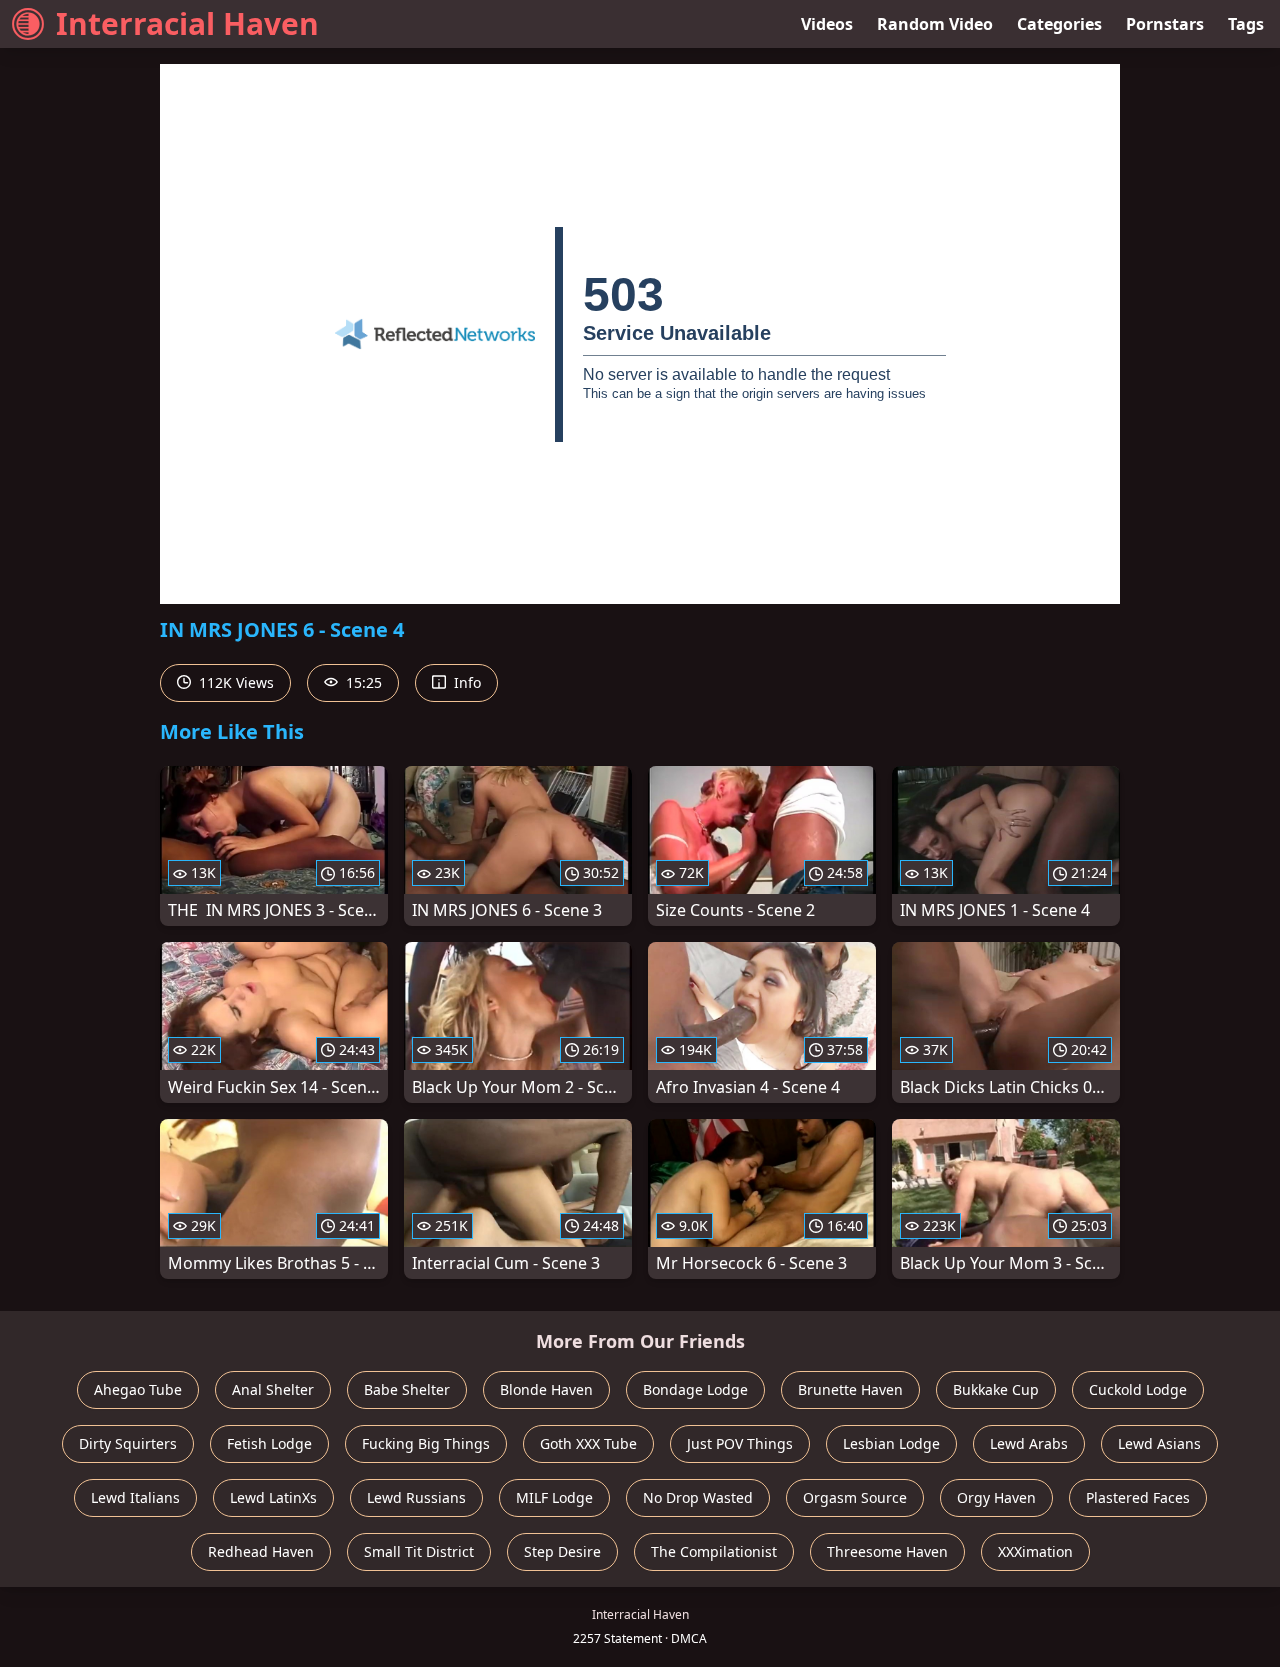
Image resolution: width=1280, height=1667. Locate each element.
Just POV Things (740, 1443)
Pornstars (1165, 24)
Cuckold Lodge (1138, 1389)
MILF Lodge (554, 1497)
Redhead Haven (261, 1551)
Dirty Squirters (128, 1443)
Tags (1246, 24)
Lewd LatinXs (273, 1497)
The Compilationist (714, 1551)
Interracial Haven (187, 23)
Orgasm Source (855, 1497)
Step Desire (562, 1551)
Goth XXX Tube (588, 1443)
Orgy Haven (996, 1497)
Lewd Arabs (1029, 1443)
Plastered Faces (1138, 1497)
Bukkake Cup (996, 1389)
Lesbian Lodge (891, 1443)
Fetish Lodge (269, 1443)
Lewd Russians (416, 1497)
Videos (827, 24)
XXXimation (1035, 1551)
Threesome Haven (887, 1551)
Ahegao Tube (138, 1389)
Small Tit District (419, 1551)
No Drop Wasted (698, 1497)
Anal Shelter (273, 1389)
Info (465, 682)
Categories (1059, 24)
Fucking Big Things (426, 1443)
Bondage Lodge (695, 1389)
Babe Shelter (407, 1389)
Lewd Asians (1159, 1443)
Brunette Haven (850, 1389)
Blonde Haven (546, 1389)
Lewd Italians (135, 1497)
